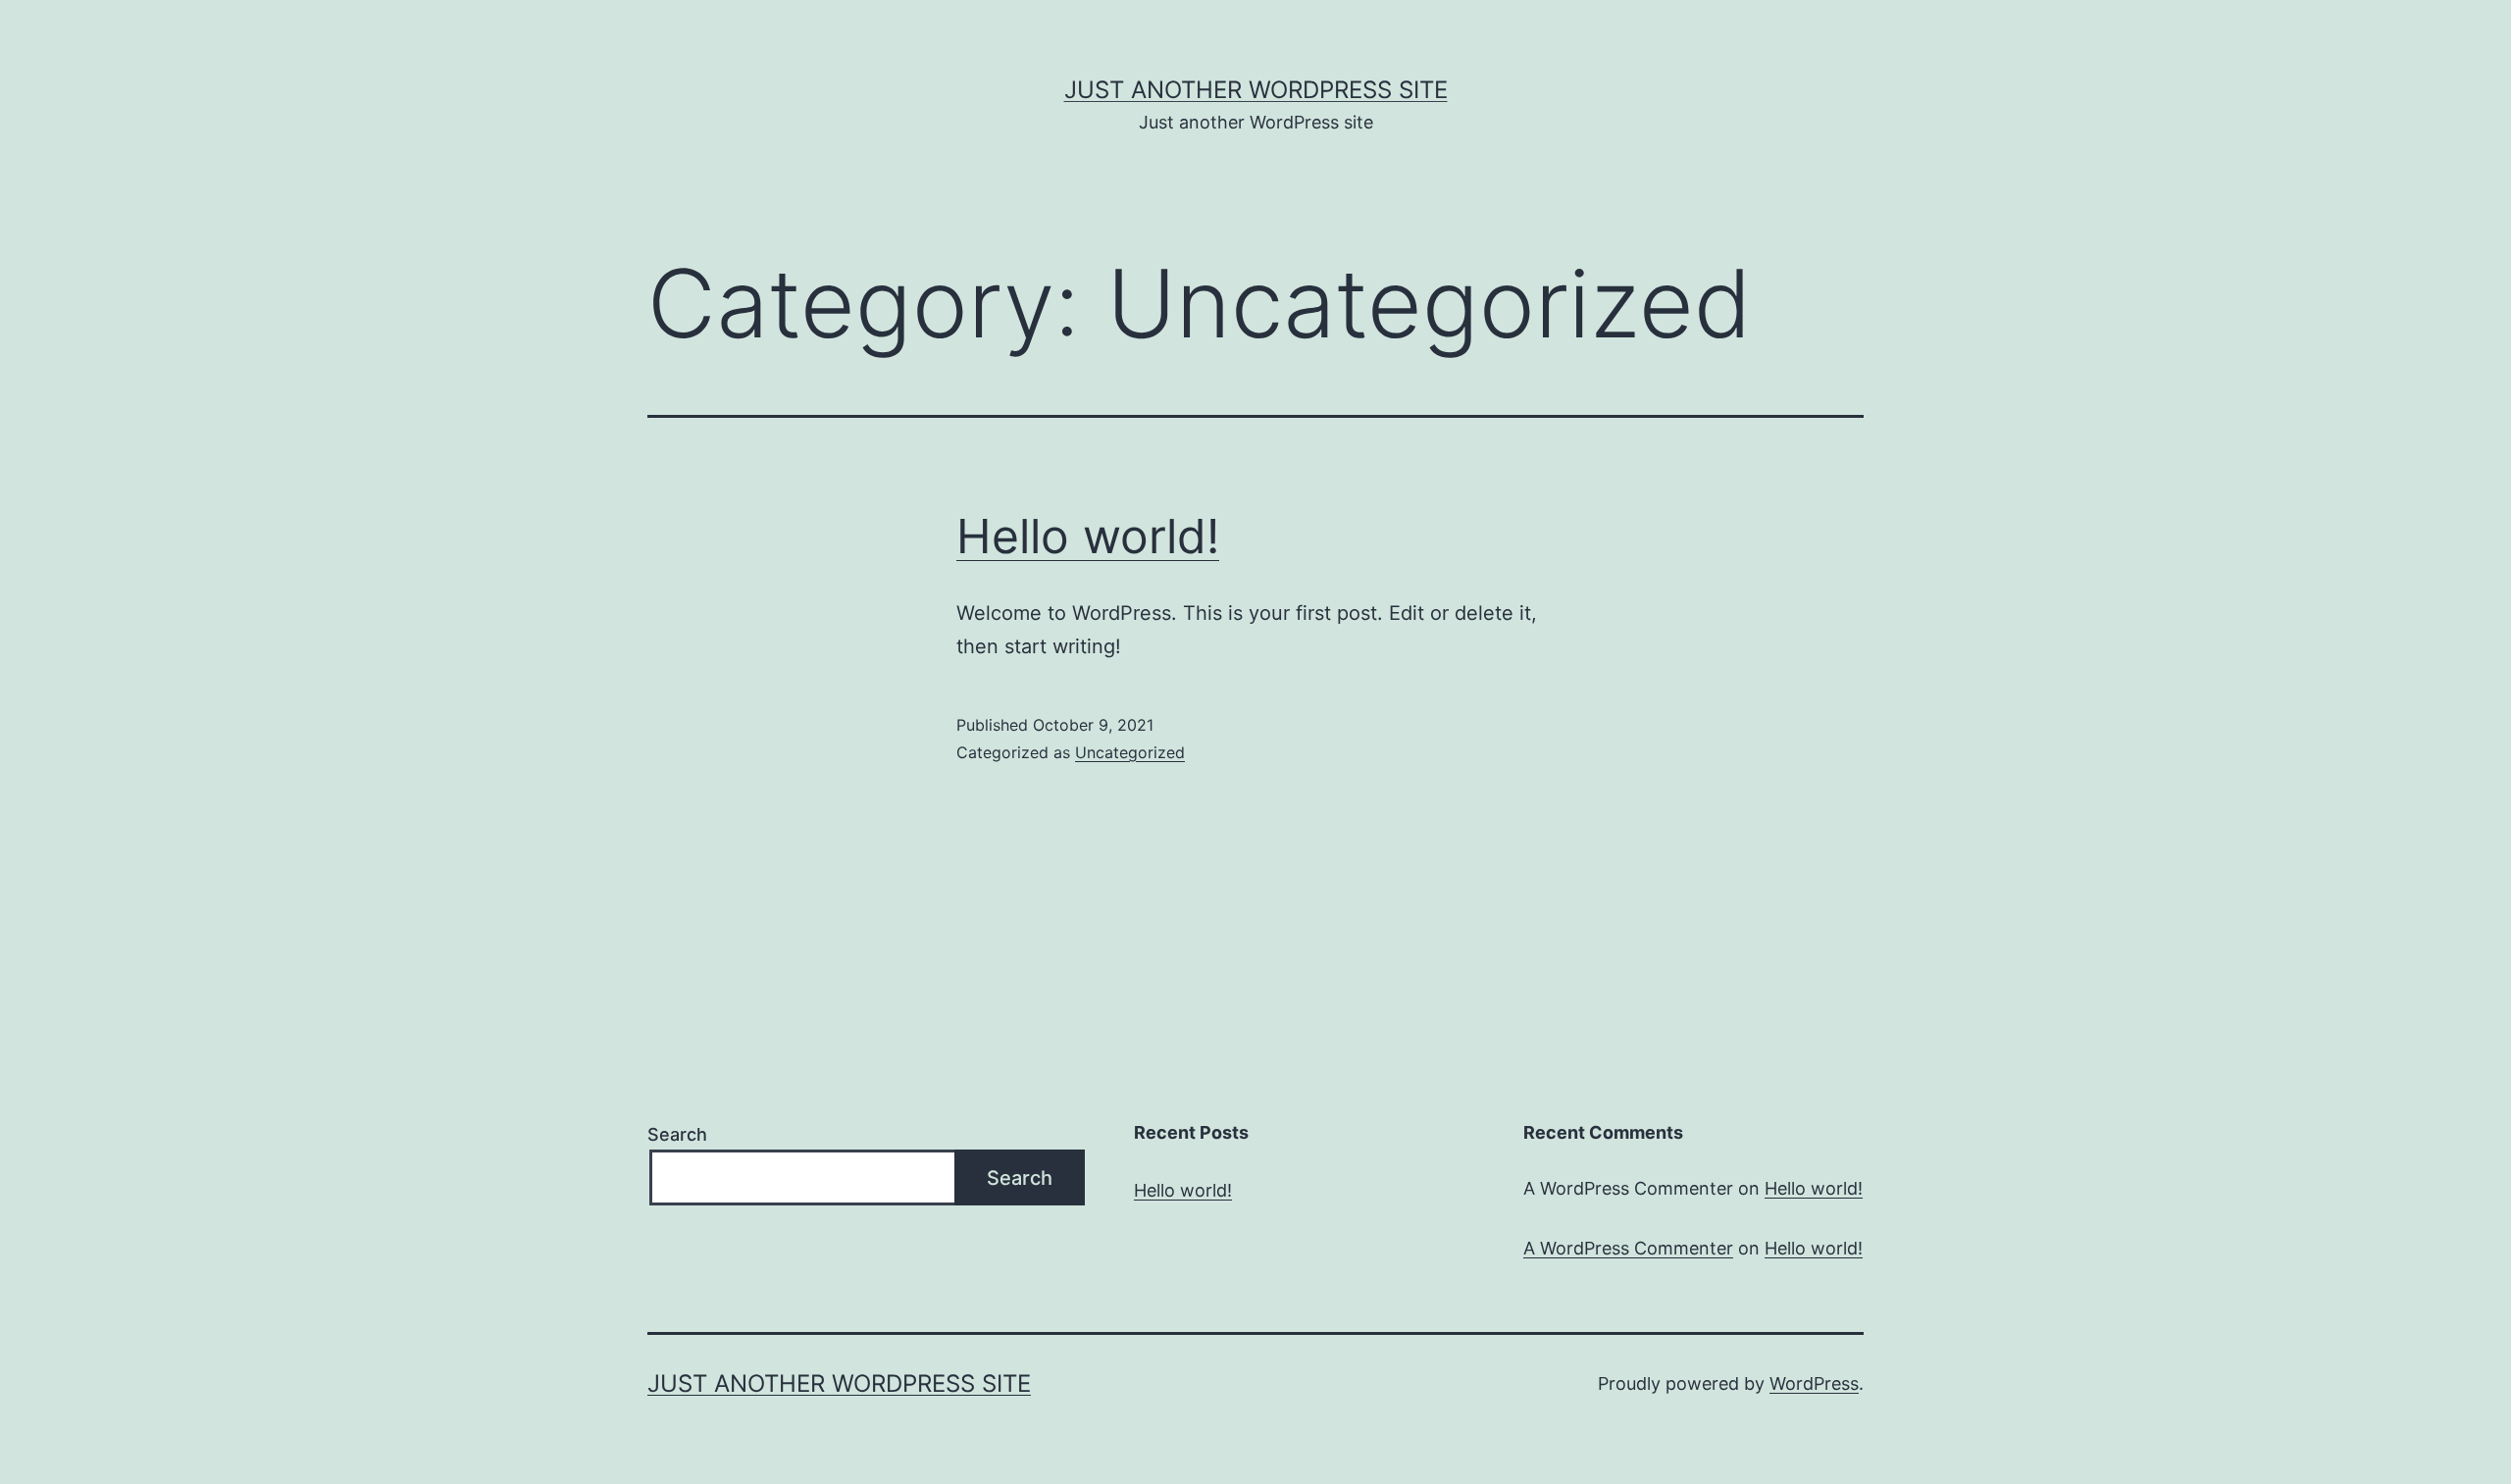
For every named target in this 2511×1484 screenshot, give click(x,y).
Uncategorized (1130, 752)
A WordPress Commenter (1628, 1248)
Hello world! (1088, 536)
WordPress (1814, 1383)
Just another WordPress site (1256, 90)
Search (677, 1134)
